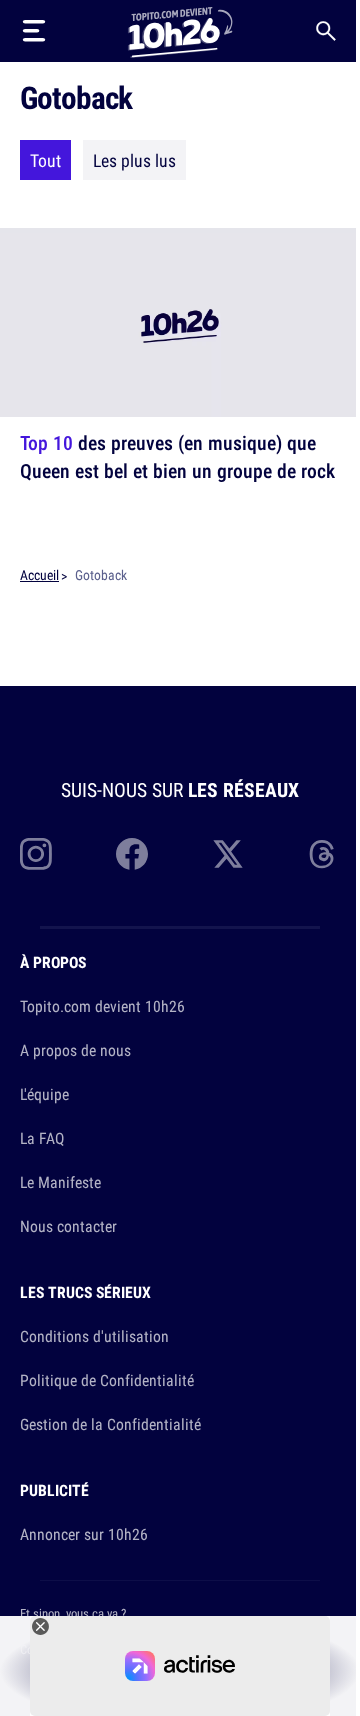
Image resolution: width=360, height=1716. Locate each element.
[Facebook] (132, 854)
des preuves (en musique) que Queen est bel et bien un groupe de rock (177, 456)
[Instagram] (36, 854)
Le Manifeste (60, 1182)
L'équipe (44, 1094)
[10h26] (180, 30)
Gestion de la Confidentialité (110, 1424)
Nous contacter (68, 1226)
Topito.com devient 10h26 (102, 1006)
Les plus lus (134, 160)
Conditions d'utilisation (94, 1336)
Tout (45, 160)
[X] (228, 854)
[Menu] (34, 31)
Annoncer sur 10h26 (84, 1534)
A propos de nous (75, 1050)
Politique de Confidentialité (107, 1380)
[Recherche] (326, 31)
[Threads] (324, 854)
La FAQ (42, 1138)
